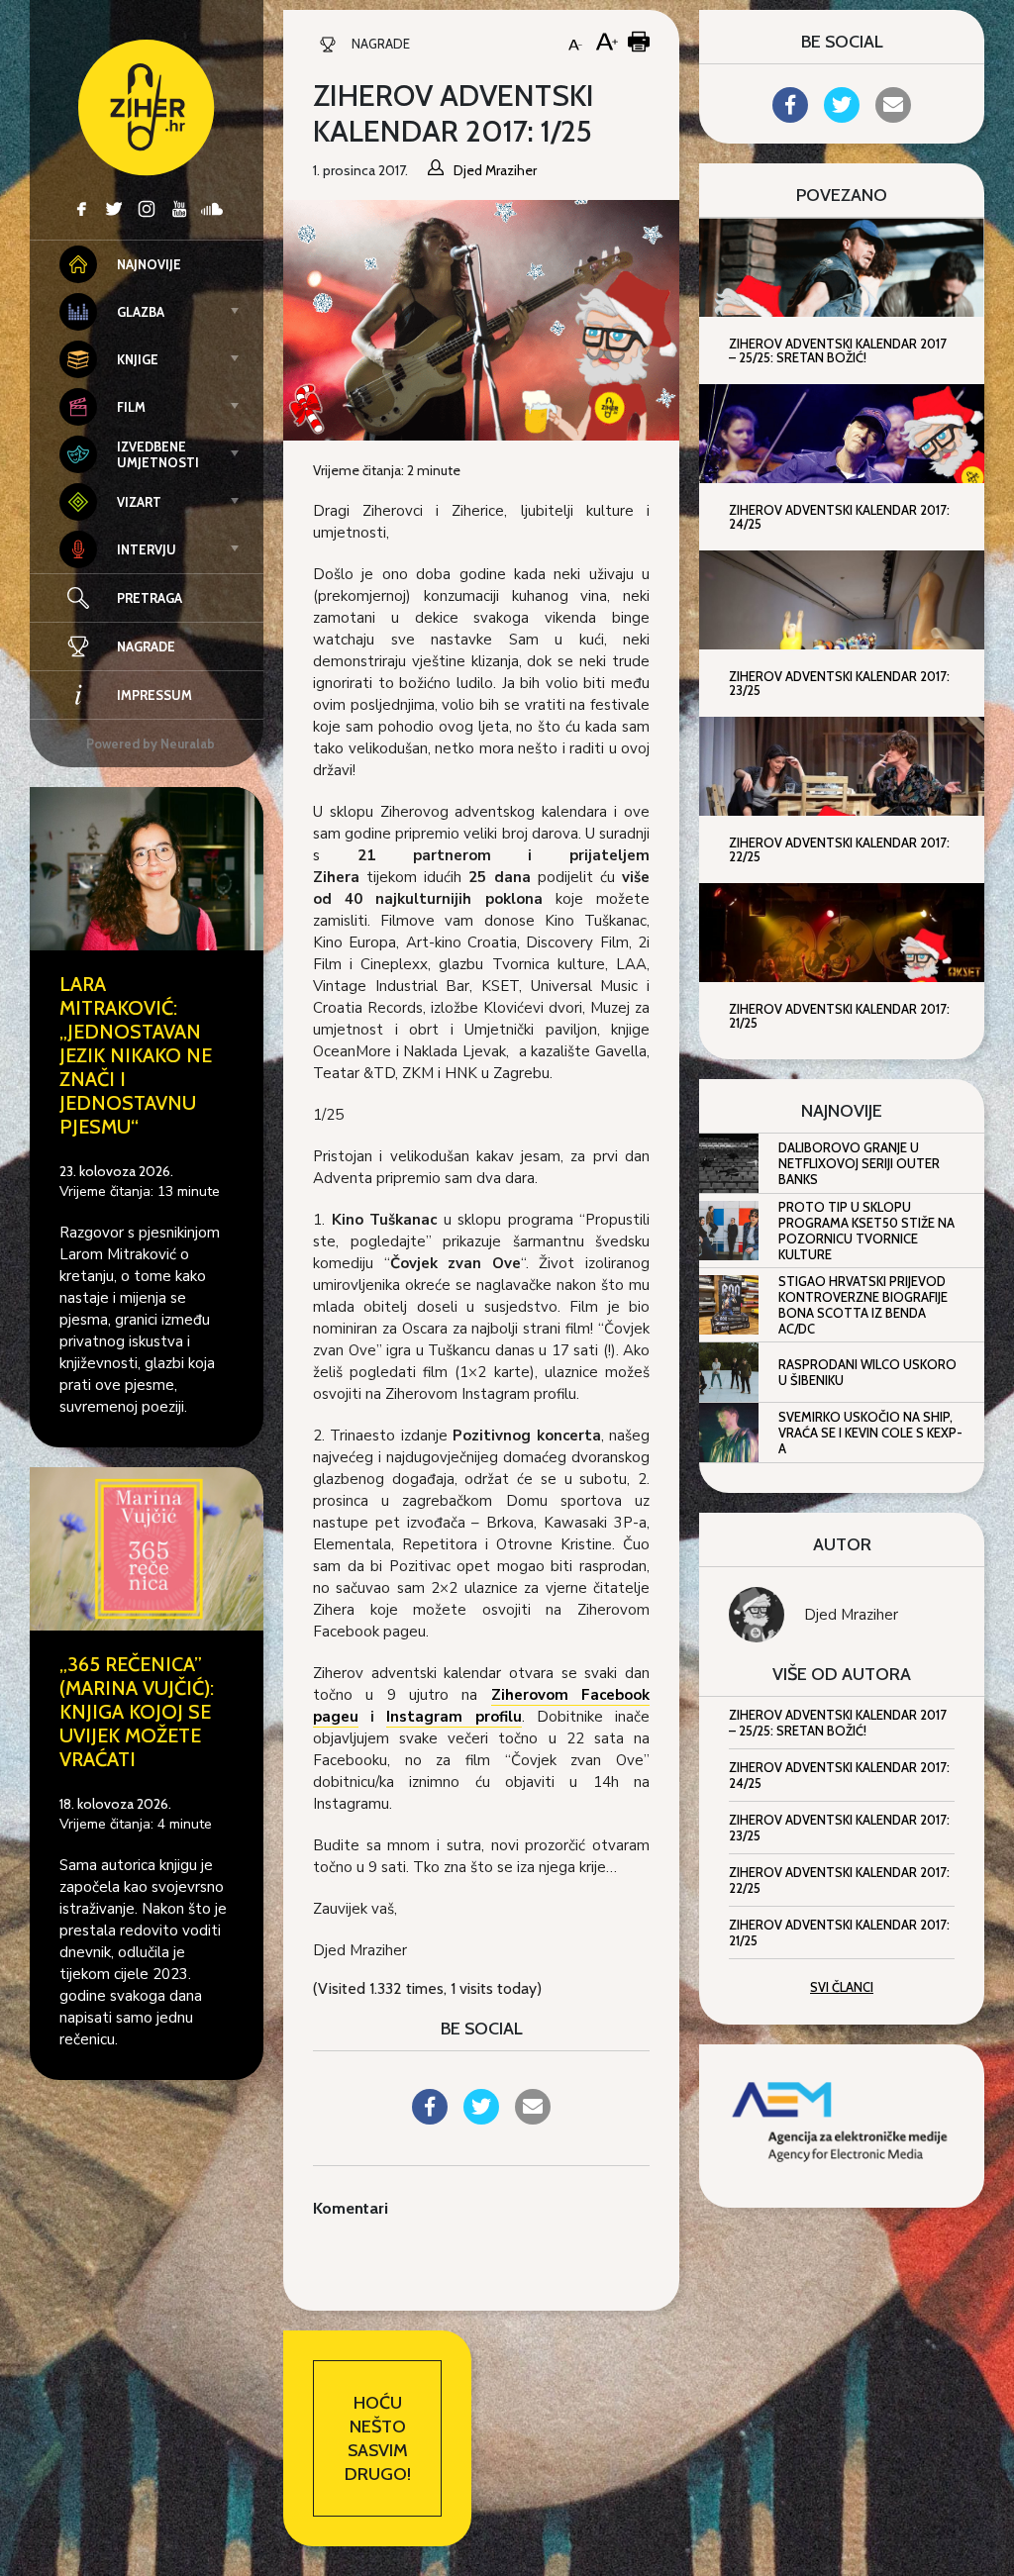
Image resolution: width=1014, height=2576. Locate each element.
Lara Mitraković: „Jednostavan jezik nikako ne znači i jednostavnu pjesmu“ (136, 1055)
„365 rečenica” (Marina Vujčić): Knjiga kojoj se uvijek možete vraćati (137, 1712)
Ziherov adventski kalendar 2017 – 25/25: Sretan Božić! (838, 1723)
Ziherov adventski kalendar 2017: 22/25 (839, 1880)
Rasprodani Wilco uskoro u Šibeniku (867, 1372)
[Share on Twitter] (481, 2119)
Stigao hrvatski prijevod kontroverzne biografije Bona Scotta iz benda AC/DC (863, 1305)
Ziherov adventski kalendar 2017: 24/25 (839, 1775)
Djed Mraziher (851, 1615)
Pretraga (150, 598)
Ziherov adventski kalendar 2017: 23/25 (839, 1828)
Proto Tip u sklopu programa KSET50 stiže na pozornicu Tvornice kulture (866, 1231)
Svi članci (842, 1987)
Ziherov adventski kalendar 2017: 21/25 (839, 1932)
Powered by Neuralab (151, 743)
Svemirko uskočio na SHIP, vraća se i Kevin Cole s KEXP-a (870, 1433)
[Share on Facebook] (430, 2119)
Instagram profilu (454, 1717)
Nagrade (146, 646)
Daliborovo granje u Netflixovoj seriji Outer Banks (859, 1163)
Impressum (154, 695)
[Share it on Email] (533, 2119)
